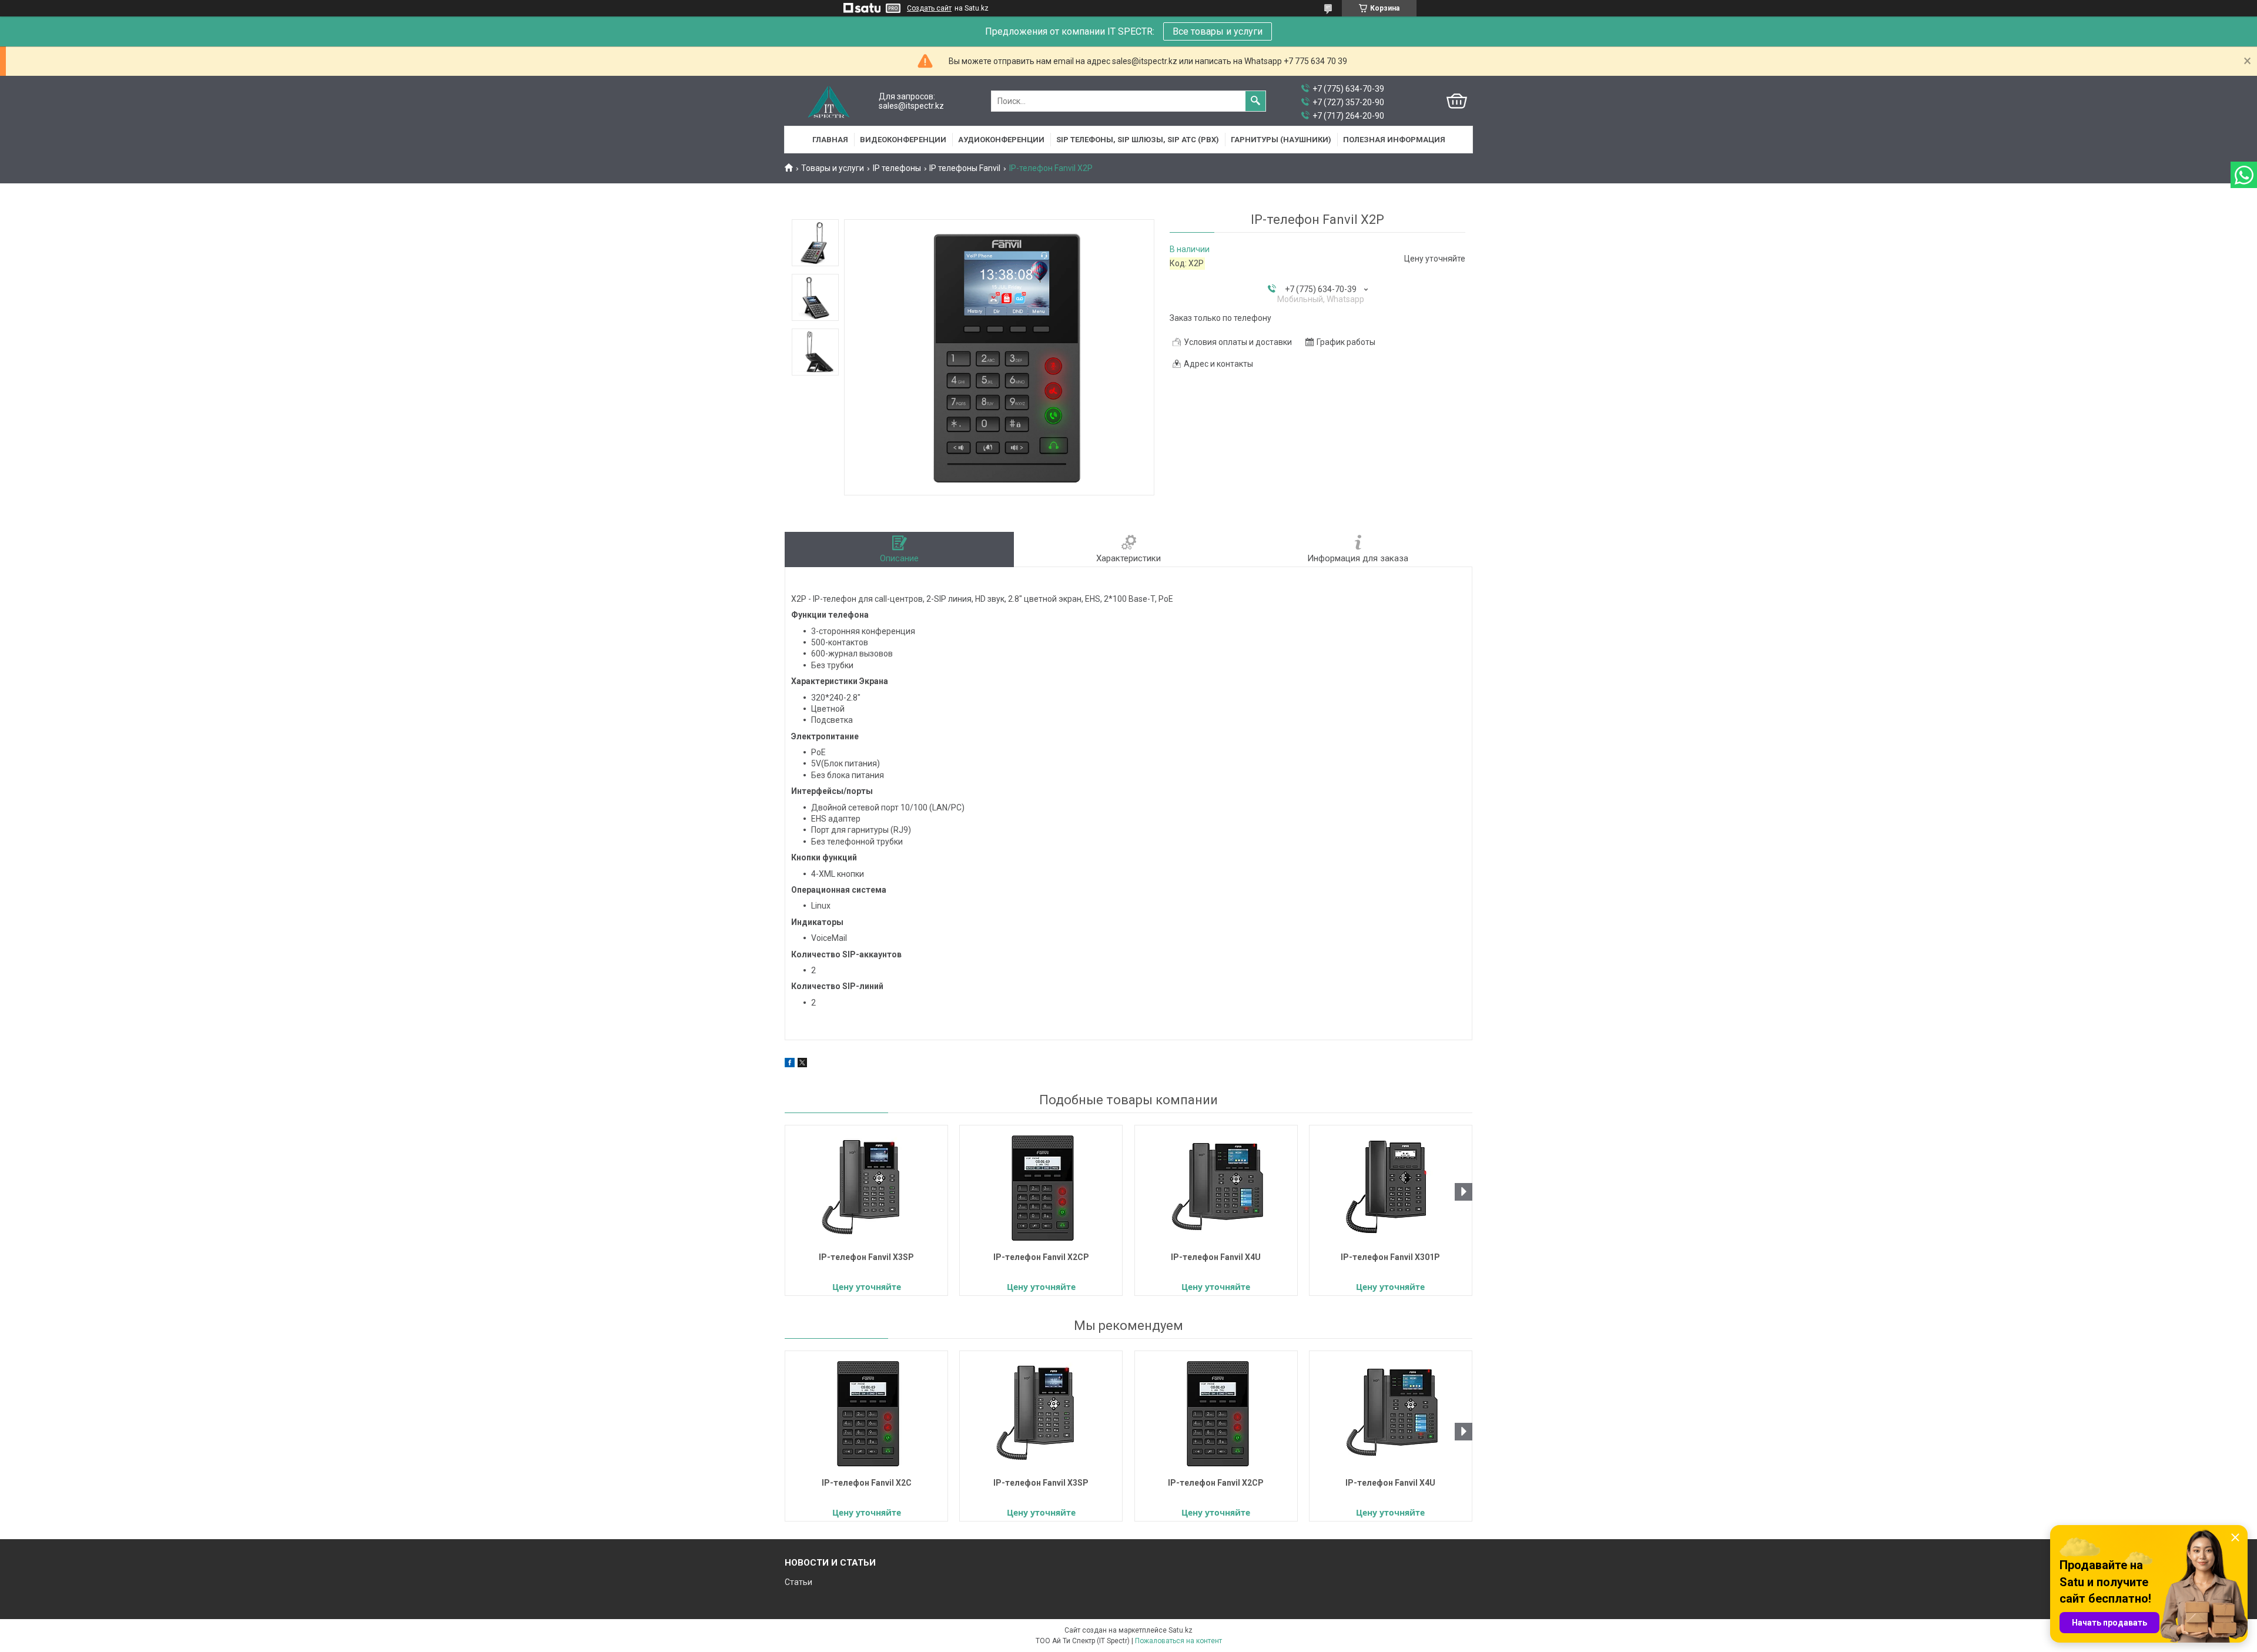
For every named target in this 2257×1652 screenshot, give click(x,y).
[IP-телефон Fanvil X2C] (866, 1413)
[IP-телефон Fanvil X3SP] (866, 1187)
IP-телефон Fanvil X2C (867, 1483)
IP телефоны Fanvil (965, 168)
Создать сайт (929, 8)
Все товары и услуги (1218, 31)
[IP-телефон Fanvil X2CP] (1041, 1187)
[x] (802, 1064)
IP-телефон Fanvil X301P (1390, 1257)
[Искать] (1255, 101)
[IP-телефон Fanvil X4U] (1216, 1187)
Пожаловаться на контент (1178, 1641)
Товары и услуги (833, 168)
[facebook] (790, 1064)
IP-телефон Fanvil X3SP (866, 1257)
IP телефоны (897, 168)
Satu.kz (1181, 1630)
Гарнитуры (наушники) (1281, 140)
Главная (830, 140)
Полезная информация (1394, 140)
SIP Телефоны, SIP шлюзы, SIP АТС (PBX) (1138, 140)
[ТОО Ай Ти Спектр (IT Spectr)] (829, 101)
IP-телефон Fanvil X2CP (1041, 1257)
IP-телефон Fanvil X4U (1216, 1257)
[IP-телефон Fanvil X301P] (1391, 1187)
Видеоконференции (903, 140)
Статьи (798, 1582)
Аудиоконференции (1001, 140)
